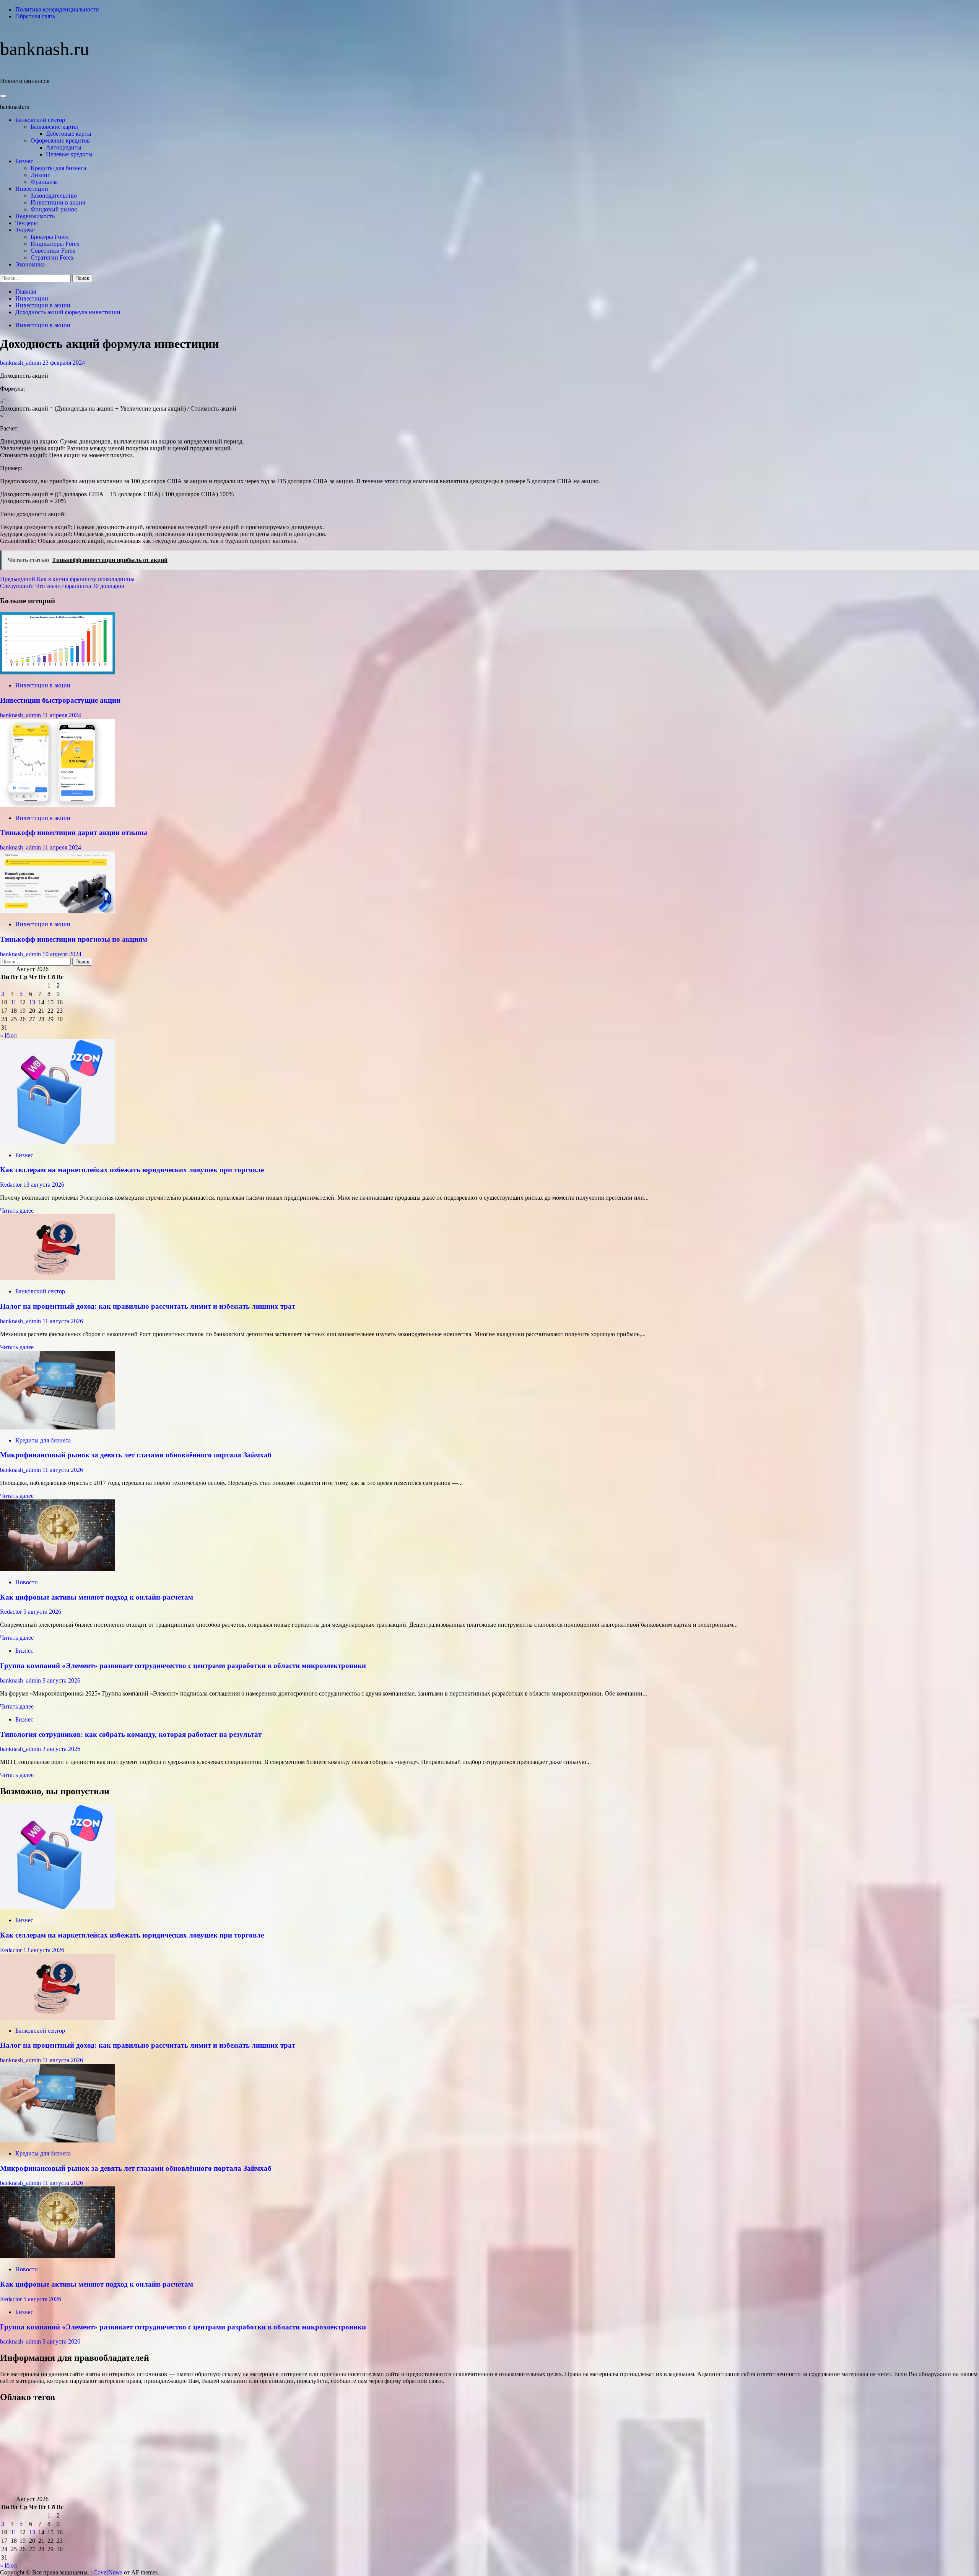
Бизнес (24, 161)
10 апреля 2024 (62, 954)
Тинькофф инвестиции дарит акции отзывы (74, 832)
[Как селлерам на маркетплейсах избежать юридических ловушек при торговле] (57, 1142)
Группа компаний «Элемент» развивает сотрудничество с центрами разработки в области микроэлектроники (183, 1666)
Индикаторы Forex (55, 244)
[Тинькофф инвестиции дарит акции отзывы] (57, 805)
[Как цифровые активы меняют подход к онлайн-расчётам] (57, 1569)
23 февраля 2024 (64, 363)
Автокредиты (64, 147)
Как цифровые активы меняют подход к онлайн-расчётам (97, 1597)
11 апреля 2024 (62, 715)
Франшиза (44, 182)
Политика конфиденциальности (57, 9)
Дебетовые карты (69, 134)
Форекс (25, 230)
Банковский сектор (40, 120)
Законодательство (54, 196)
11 (14, 1002)
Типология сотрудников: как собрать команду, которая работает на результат (131, 1734)
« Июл (8, 1035)
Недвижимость (35, 216)
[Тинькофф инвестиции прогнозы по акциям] (57, 911)
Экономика (30, 264)
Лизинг (40, 175)
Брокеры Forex (50, 237)
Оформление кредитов (60, 140)
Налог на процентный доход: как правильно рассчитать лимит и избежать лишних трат (148, 1306)
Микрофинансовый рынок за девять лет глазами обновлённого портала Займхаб (136, 1455)
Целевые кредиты (69, 154)
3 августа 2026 (61, 1680)
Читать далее (17, 1211)
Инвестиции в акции (58, 202)
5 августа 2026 (42, 1612)
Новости (27, 1582)
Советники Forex (53, 251)
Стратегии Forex (52, 257)
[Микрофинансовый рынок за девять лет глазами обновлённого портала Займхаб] (57, 1427)
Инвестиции (32, 189)
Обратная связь (35, 16)
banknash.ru (45, 49)
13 (32, 1002)
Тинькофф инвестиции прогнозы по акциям (74, 939)
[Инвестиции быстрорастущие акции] (57, 672)
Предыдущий (67, 579)
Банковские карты (54, 127)
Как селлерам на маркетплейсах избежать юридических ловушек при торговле (132, 1170)
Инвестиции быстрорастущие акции (60, 700)
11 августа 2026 (63, 1321)
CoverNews (108, 2572)
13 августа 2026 (44, 1185)
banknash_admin (21, 363)
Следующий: (62, 586)
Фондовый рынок (54, 209)
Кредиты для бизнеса (58, 168)
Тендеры (27, 223)
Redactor (12, 1185)
